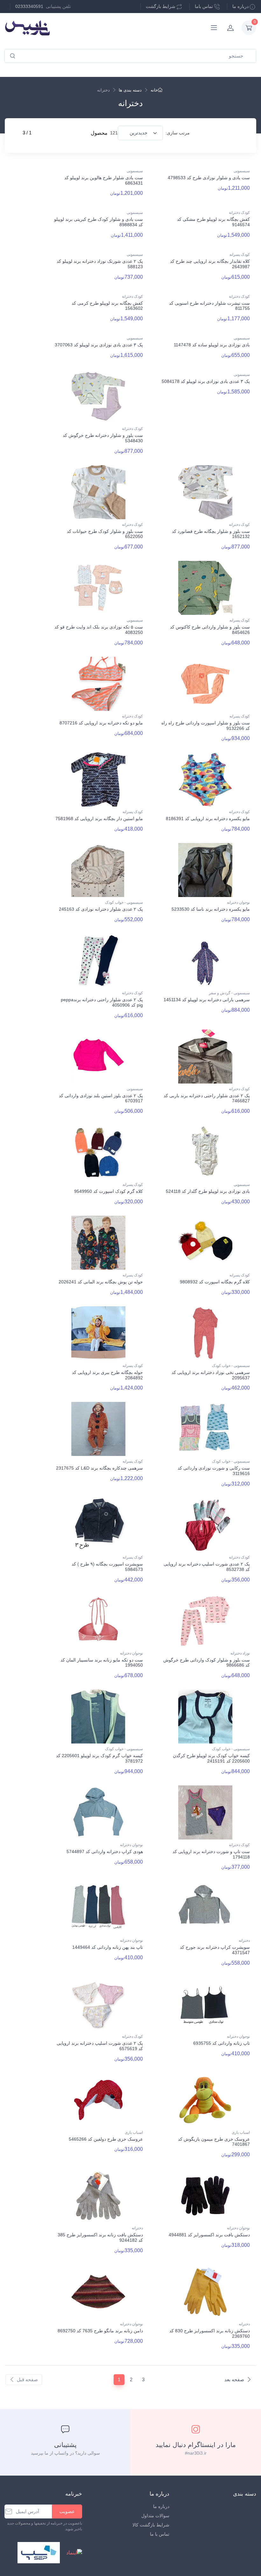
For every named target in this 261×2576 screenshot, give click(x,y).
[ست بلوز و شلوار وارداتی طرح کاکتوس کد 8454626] (205, 588)
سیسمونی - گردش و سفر (229, 993)
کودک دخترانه (239, 213)
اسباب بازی (241, 2132)
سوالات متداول (155, 2516)
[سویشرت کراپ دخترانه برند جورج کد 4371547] (205, 1908)
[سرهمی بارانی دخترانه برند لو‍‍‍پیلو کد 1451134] (205, 961)
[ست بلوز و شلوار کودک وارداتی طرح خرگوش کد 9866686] (205, 1621)
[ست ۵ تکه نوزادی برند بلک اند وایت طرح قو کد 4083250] (98, 588)
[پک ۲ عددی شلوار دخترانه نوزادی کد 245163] (98, 870)
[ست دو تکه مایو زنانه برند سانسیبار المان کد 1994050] (98, 1621)
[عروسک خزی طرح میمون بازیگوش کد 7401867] (205, 2100)
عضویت (67, 2511)
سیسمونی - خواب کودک (124, 902)
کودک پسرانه (240, 255)
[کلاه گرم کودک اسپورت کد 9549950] (98, 1152)
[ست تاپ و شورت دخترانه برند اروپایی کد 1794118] (205, 1812)
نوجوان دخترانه (238, 902)
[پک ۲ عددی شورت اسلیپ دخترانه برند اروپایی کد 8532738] (205, 1525)
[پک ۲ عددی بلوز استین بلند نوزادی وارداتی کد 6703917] (98, 1057)
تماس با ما (159, 2534)
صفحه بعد (234, 2379)
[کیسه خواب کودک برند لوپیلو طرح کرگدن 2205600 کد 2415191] (205, 1716)
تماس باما (204, 6)
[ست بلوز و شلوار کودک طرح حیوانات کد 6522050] (98, 492)
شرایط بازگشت (161, 6)
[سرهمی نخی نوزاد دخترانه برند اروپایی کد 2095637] (205, 1333)
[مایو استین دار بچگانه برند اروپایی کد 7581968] (98, 779)
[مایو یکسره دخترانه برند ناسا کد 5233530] (205, 870)
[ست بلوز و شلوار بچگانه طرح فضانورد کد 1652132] (205, 492)
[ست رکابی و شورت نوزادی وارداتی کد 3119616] (205, 1429)
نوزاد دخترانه (240, 1653)
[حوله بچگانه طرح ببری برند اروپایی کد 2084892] (98, 1333)
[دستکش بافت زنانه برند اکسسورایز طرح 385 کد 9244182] (98, 2196)
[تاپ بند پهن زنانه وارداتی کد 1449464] (98, 1908)
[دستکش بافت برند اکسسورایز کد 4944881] (205, 2196)
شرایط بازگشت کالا (151, 2525)
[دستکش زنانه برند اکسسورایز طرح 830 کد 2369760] (205, 2292)
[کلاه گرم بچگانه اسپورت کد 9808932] (205, 1243)
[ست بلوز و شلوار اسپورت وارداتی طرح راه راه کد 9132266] (205, 684)
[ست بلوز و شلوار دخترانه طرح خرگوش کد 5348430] (98, 396)
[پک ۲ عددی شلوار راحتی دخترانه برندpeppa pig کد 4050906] (98, 961)
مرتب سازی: (178, 133)
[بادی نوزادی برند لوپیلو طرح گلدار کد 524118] (205, 1152)
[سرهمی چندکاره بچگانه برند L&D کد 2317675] (98, 1429)
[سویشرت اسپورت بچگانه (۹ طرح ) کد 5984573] (98, 1525)
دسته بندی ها (130, 90)
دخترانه (244, 1940)
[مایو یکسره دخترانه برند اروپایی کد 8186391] (205, 779)
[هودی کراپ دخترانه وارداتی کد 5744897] (98, 1812)
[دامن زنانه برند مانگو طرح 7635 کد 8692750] (98, 2292)
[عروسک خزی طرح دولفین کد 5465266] (98, 2100)
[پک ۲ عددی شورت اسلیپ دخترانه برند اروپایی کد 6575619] (98, 2004)
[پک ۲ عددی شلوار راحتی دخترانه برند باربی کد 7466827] (205, 1057)
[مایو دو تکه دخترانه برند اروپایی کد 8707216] (98, 684)
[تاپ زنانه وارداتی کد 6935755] (205, 2004)
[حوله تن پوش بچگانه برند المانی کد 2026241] (98, 1243)
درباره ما (240, 6)
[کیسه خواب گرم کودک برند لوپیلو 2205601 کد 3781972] (98, 1716)
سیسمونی (242, 171)
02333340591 (29, 6)
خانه (154, 90)
